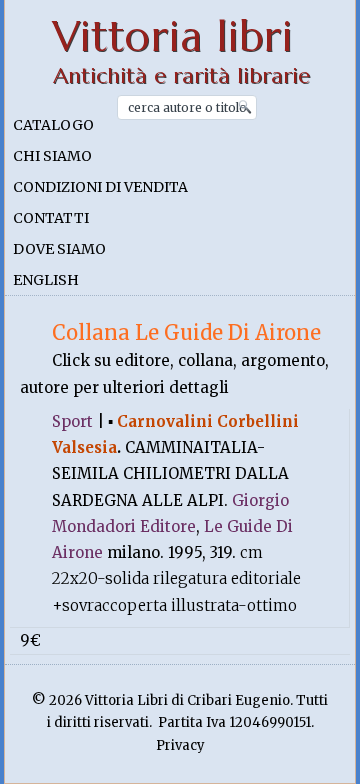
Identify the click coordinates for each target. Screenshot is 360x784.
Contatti (51, 218)
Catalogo (53, 125)
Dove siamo (59, 249)
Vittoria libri (172, 36)
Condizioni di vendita (100, 187)
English (46, 280)
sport (72, 421)
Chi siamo (52, 156)
